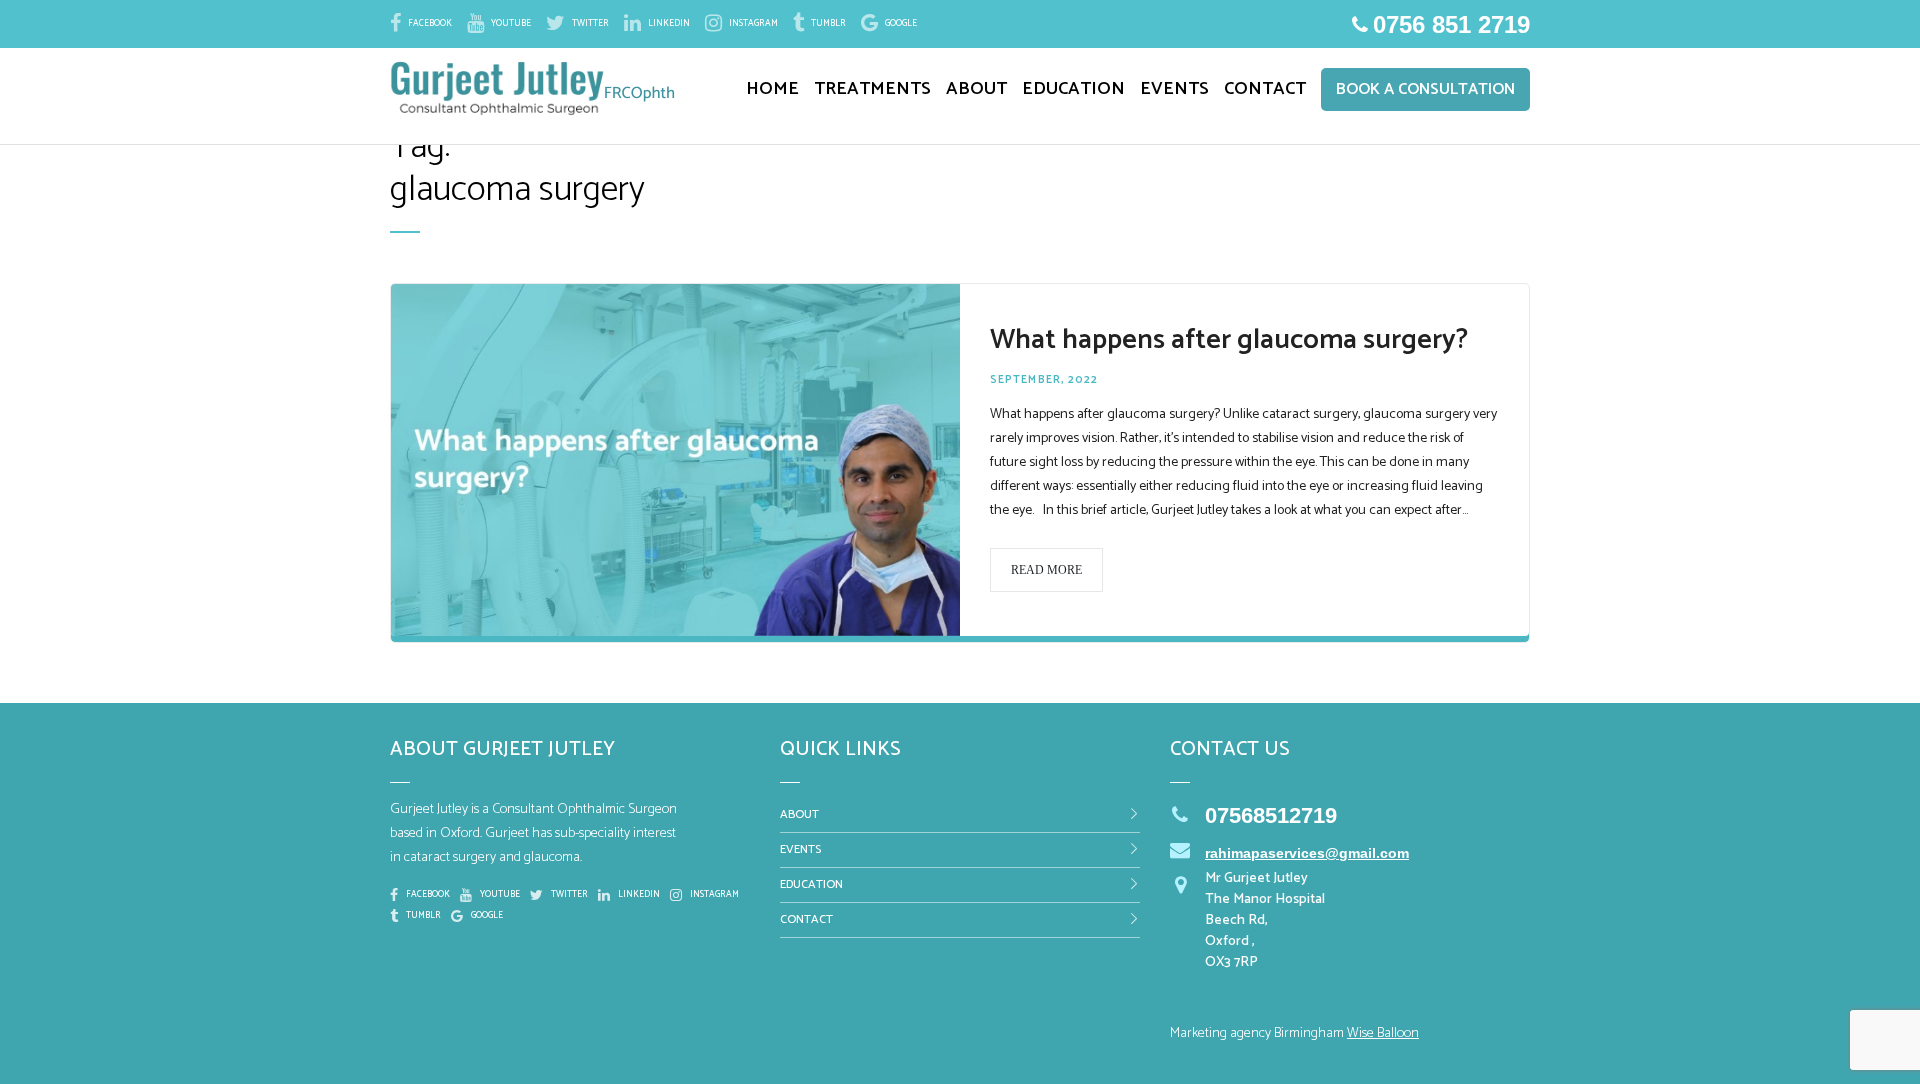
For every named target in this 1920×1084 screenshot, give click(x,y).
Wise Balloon (1383, 1033)
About (799, 814)
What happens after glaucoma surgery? (1229, 340)
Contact (806, 919)
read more (1046, 570)
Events (800, 849)
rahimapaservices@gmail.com (1307, 853)
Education (811, 884)
